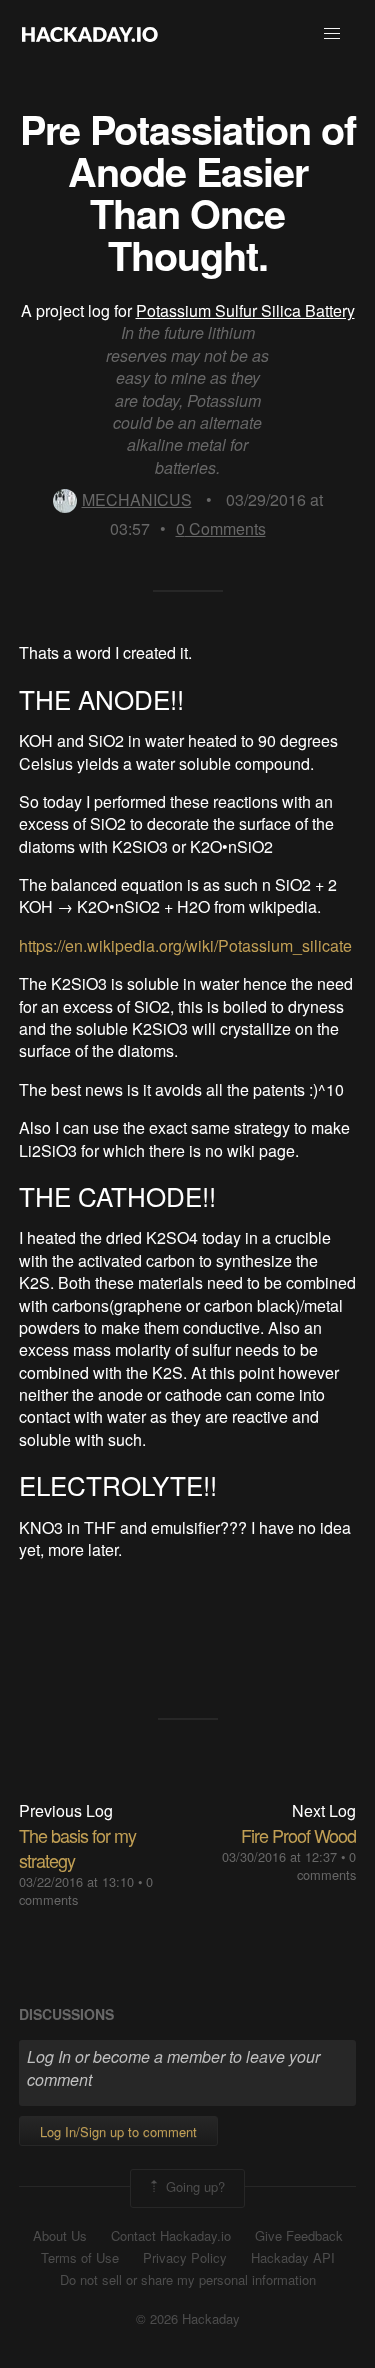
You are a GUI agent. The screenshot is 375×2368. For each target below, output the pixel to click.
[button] (332, 34)
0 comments (326, 1865)
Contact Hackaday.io (171, 2236)
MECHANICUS (137, 499)
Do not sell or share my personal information (188, 2280)
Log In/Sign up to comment (118, 2131)
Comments (221, 528)
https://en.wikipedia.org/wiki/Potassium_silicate (185, 945)
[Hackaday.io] (90, 34)
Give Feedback (299, 2236)
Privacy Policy (185, 2258)
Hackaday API (293, 2258)
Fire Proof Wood (298, 1835)
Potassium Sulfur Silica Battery (245, 310)
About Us (60, 2236)
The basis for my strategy (77, 1847)
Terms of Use (80, 2258)
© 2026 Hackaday (188, 2319)
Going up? (193, 2186)
